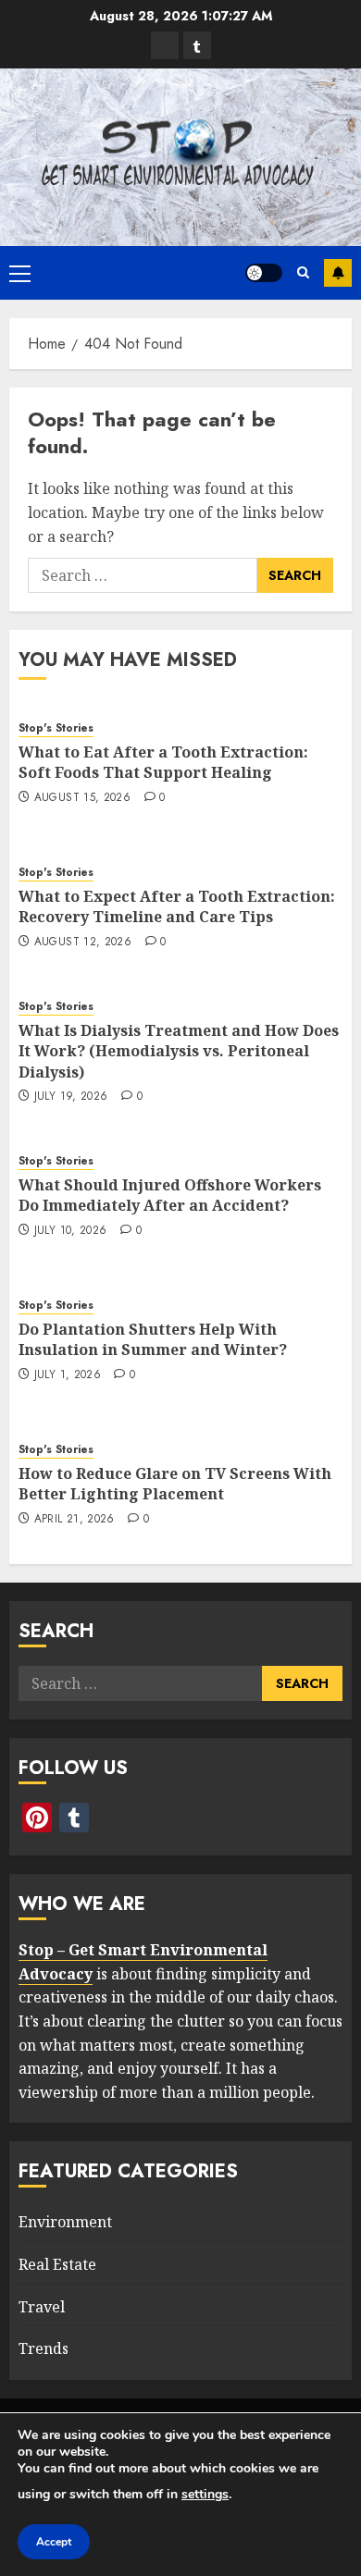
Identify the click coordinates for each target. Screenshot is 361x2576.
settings (205, 2494)
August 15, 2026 (82, 798)
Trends (44, 2348)
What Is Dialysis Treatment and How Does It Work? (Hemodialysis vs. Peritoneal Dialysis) (179, 1051)
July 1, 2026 (68, 1375)
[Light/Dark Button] (264, 273)
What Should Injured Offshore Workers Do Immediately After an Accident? (170, 1195)
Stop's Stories (56, 728)
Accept (54, 2542)
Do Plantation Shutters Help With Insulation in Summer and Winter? (153, 1339)
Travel (42, 2307)
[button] (20, 273)
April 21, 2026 (75, 1520)
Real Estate (57, 2264)
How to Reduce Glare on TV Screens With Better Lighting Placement (175, 1484)
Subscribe (338, 273)
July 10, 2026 (71, 1231)
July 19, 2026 (71, 1097)
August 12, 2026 (83, 943)
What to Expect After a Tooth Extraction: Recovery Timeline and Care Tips (177, 906)
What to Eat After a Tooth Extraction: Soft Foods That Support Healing (163, 762)
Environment (65, 2222)
